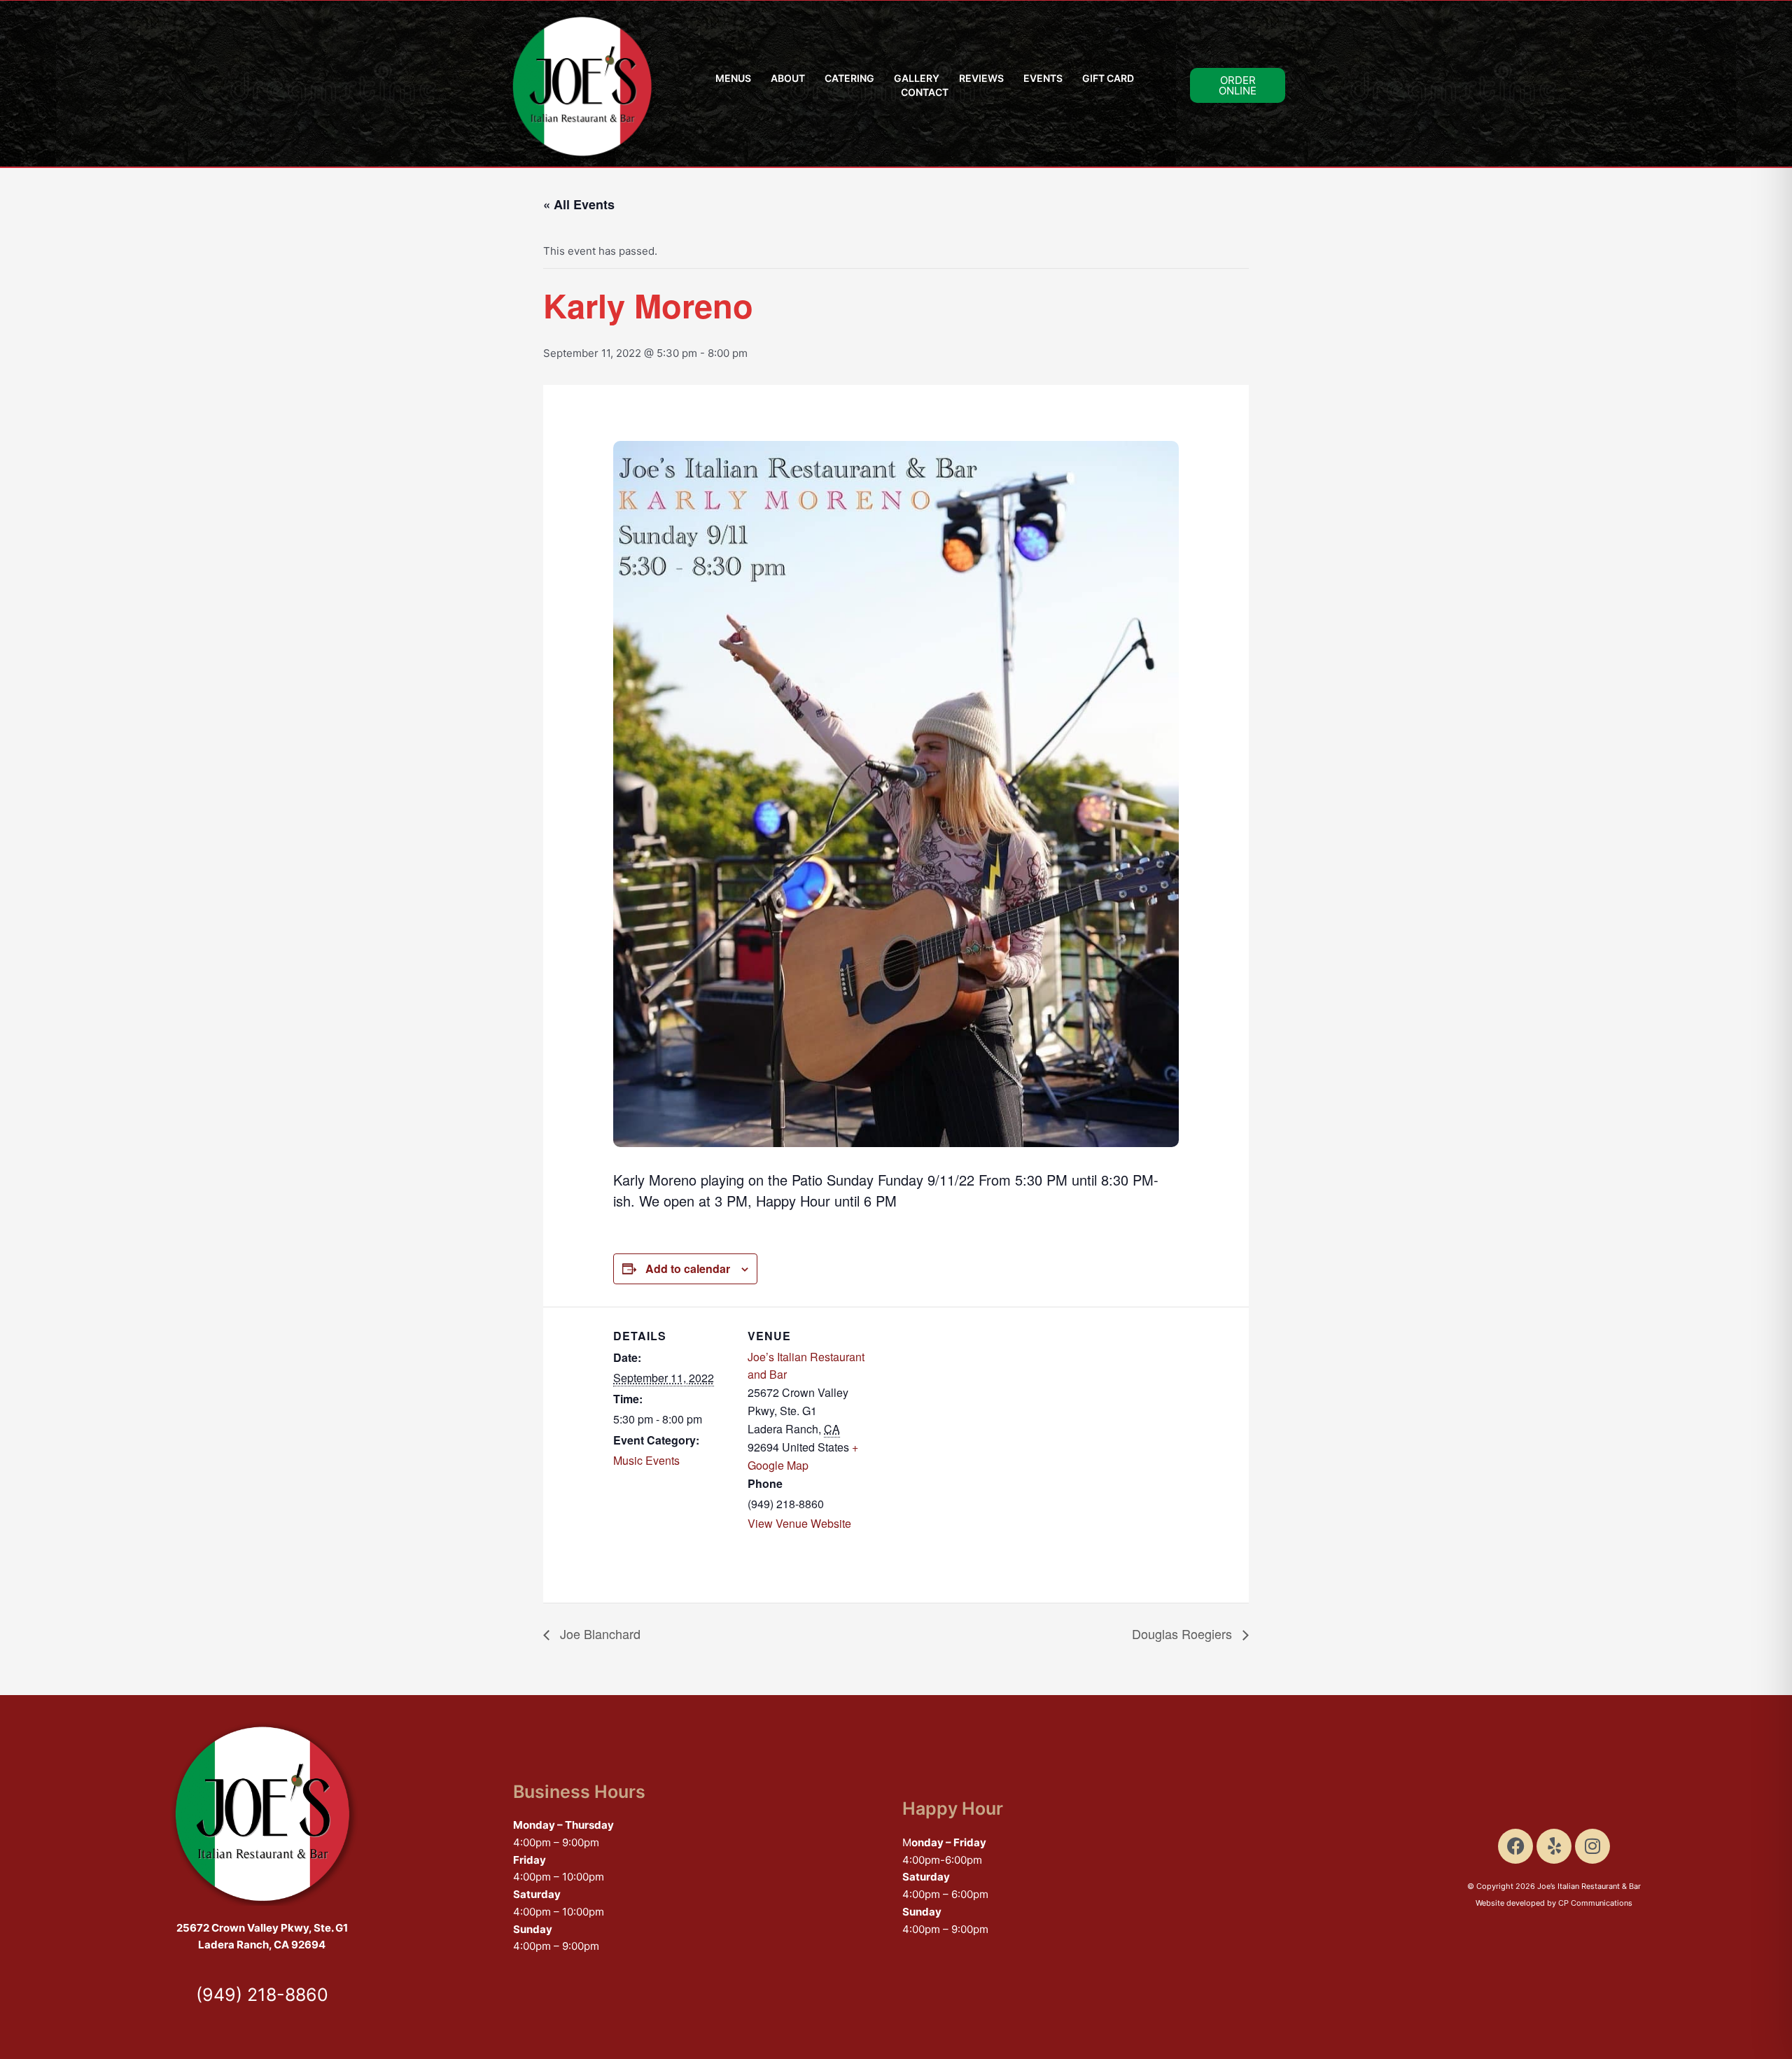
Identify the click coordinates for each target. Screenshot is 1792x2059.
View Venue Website (799, 1523)
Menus (733, 78)
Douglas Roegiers (1184, 1633)
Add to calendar (688, 1269)
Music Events (646, 1460)
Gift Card (1108, 78)
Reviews (981, 78)
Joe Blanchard (598, 1633)
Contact (925, 92)
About (788, 78)
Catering (849, 78)
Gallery (917, 78)
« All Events (579, 204)
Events (1043, 78)
